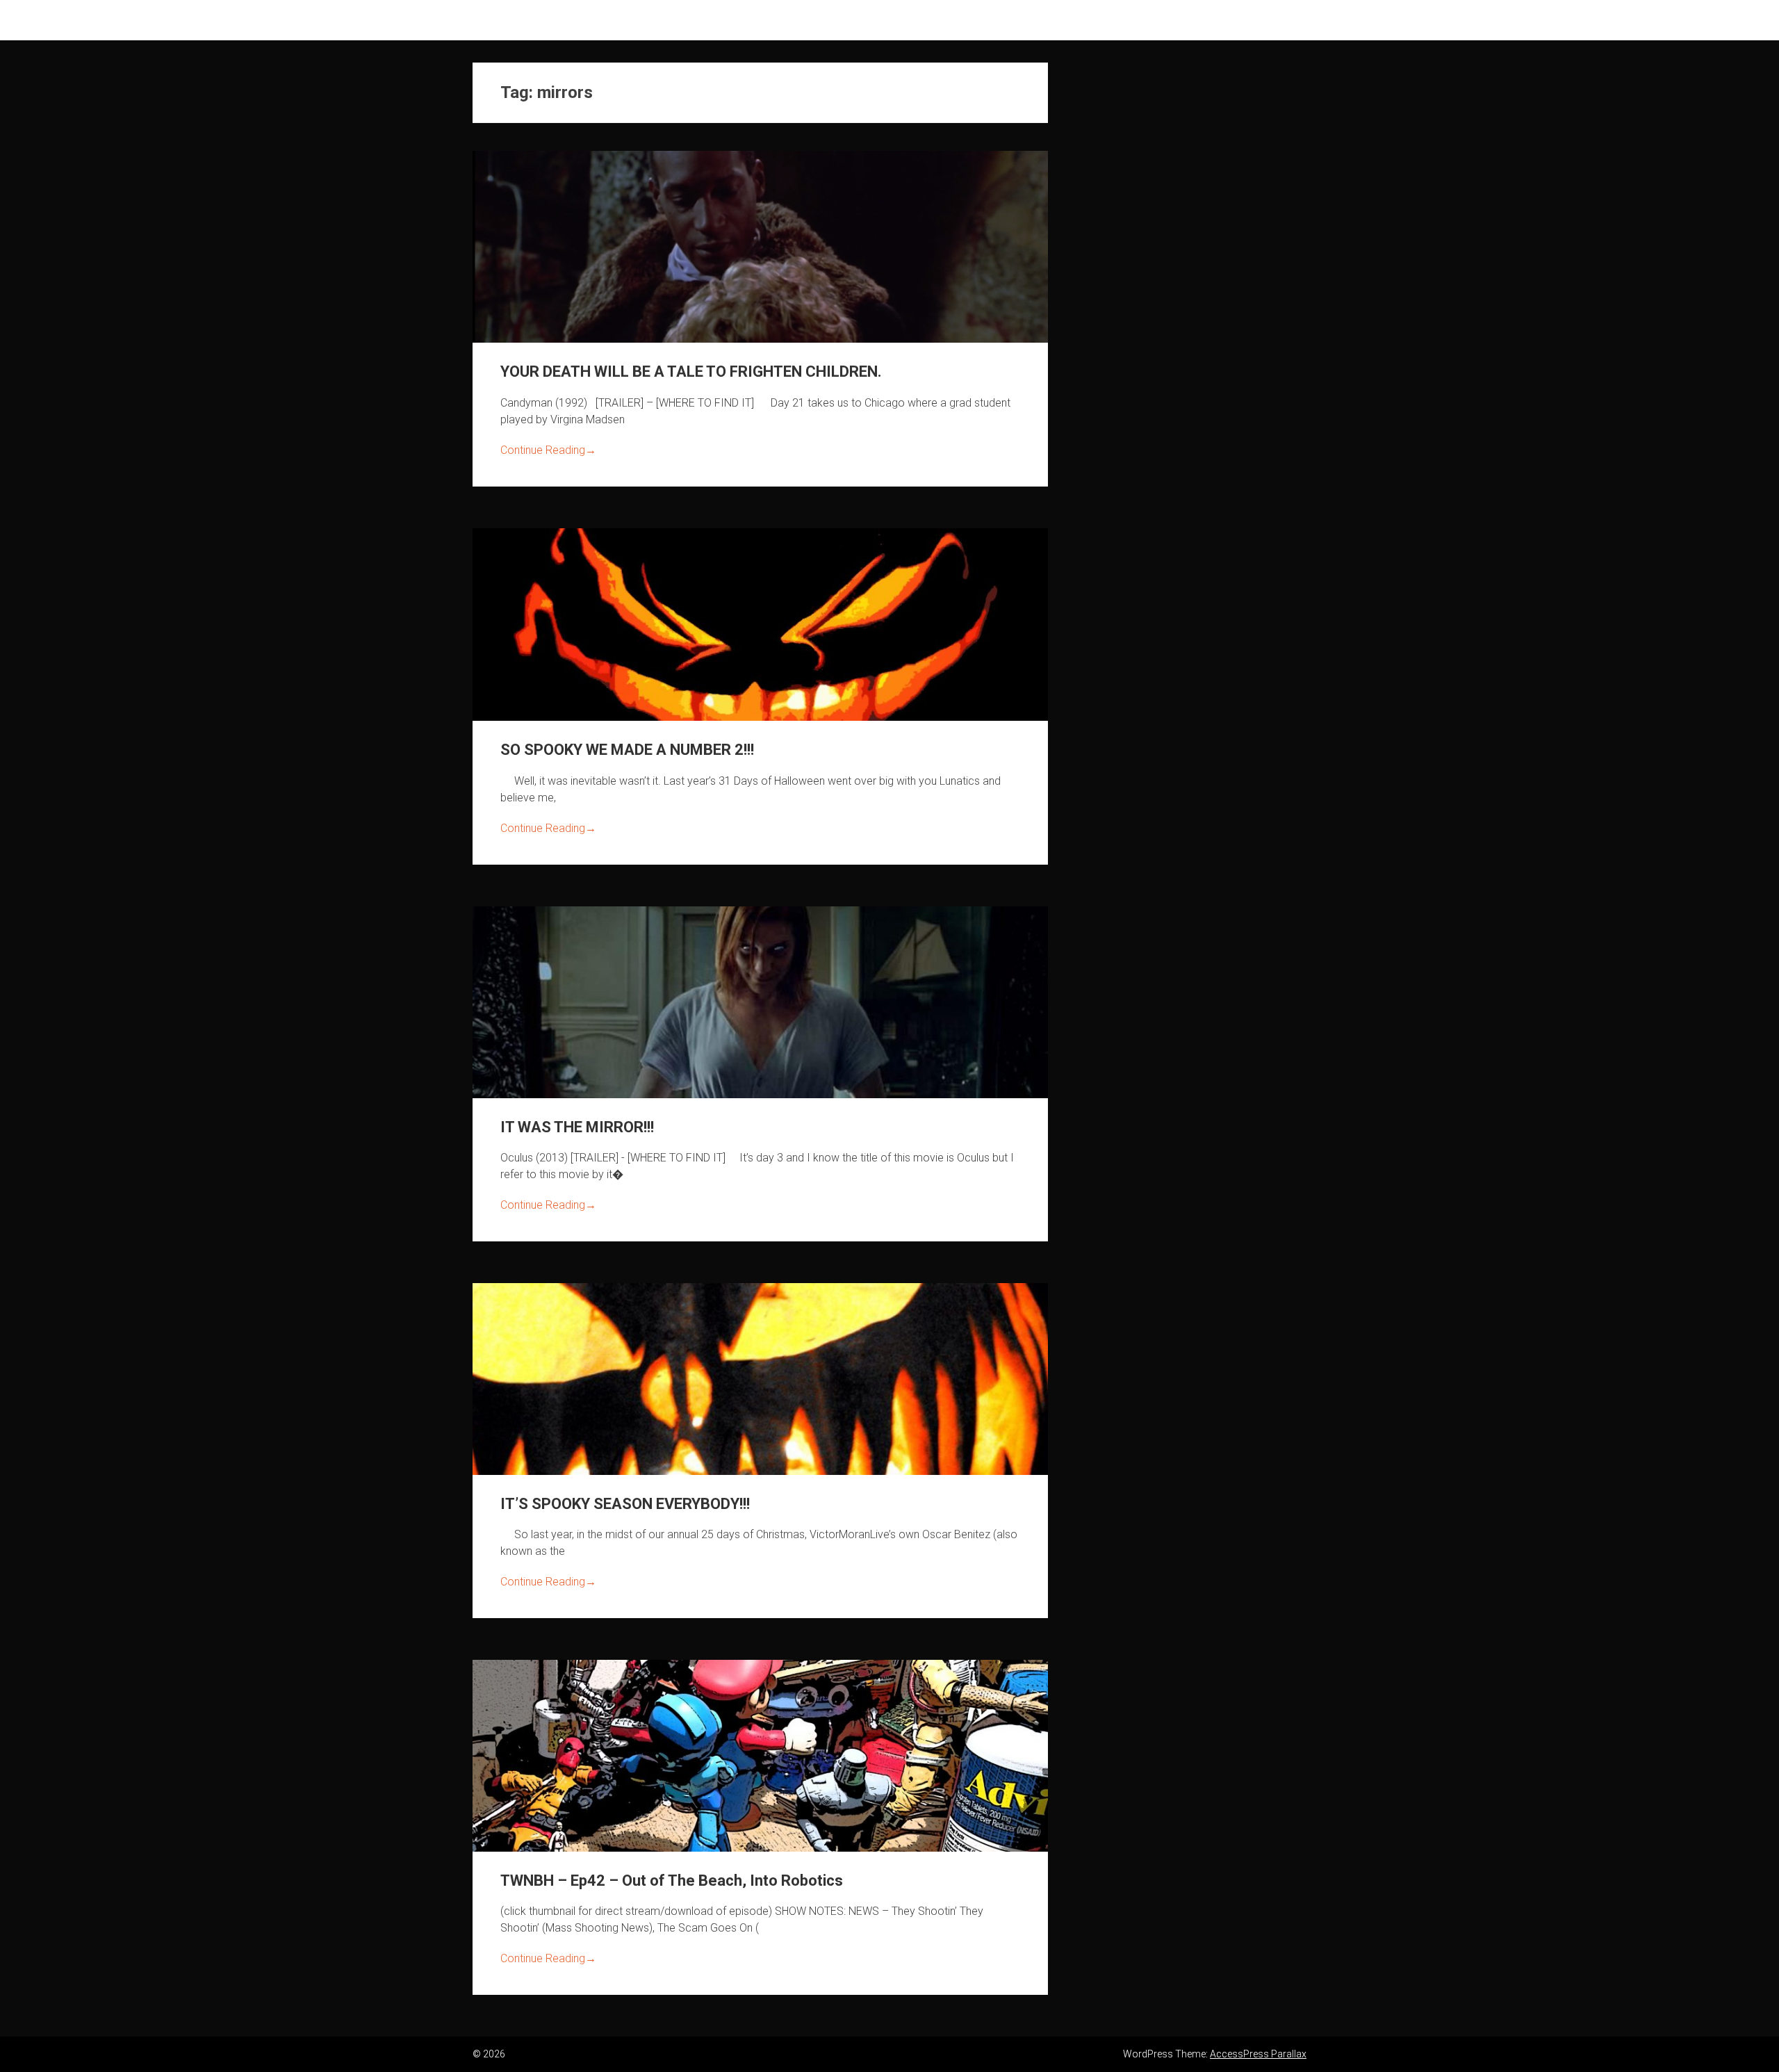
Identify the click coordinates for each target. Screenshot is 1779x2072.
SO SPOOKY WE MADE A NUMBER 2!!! (627, 750)
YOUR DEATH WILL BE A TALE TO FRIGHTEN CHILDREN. (691, 372)
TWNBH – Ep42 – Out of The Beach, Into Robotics (672, 1881)
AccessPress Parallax (1258, 2054)
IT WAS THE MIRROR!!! (577, 1127)
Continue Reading (548, 450)
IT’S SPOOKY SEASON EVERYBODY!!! (625, 1504)
